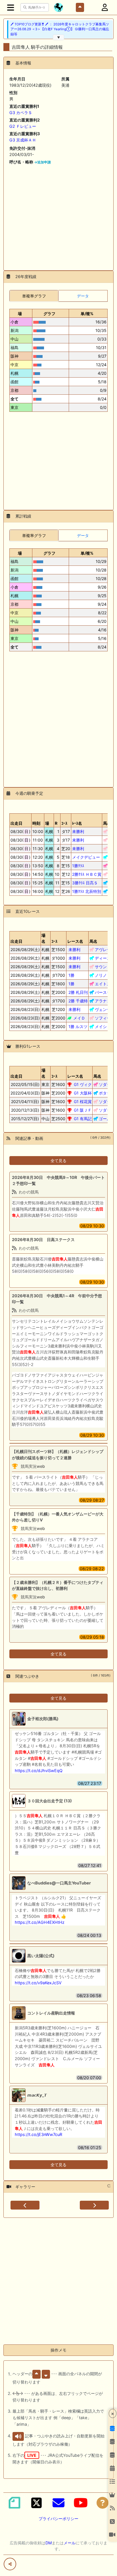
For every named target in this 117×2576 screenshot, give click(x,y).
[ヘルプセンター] (103, 2503)
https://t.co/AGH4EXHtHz (40, 1922)
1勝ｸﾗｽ (78, 866)
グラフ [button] (49, 314)
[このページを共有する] (10, 2564)
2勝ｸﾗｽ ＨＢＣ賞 (87, 874)
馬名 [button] (107, 823)
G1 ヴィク (83, 1084)
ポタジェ (107, 1093)
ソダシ (105, 1084)
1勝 (71, 975)
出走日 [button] (16, 823)
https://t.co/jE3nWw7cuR (38, 2134)
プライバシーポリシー (58, 2519)
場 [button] (20, 314)
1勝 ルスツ (78, 1026)
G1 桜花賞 (83, 1101)
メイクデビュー (86, 857)
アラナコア (105, 1001)
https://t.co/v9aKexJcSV (38, 1983)
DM (49, 2543)
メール (70, 2543)
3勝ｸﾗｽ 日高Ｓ (85, 883)
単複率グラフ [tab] (34, 296)
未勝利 (78, 831)
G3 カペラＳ (21, 113)
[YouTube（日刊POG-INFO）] (81, 2503)
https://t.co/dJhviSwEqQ (39, 1771)
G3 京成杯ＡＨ (23, 140)
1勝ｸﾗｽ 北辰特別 (87, 891)
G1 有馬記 (83, 1119)
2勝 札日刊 (78, 992)
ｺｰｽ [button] (54, 941)
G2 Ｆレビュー (23, 126)
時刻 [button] (36, 823)
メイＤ (79, 1018)
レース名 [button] (75, 941)
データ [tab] (83, 296)
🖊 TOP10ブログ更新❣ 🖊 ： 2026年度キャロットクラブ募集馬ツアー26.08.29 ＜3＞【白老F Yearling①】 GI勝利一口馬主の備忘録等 (60, 29)
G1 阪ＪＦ (83, 1110)
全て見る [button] (58, 1161)
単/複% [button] (87, 314)
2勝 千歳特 (78, 1001)
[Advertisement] (58, 215)
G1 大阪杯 (83, 1093)
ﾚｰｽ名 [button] (77, 823)
